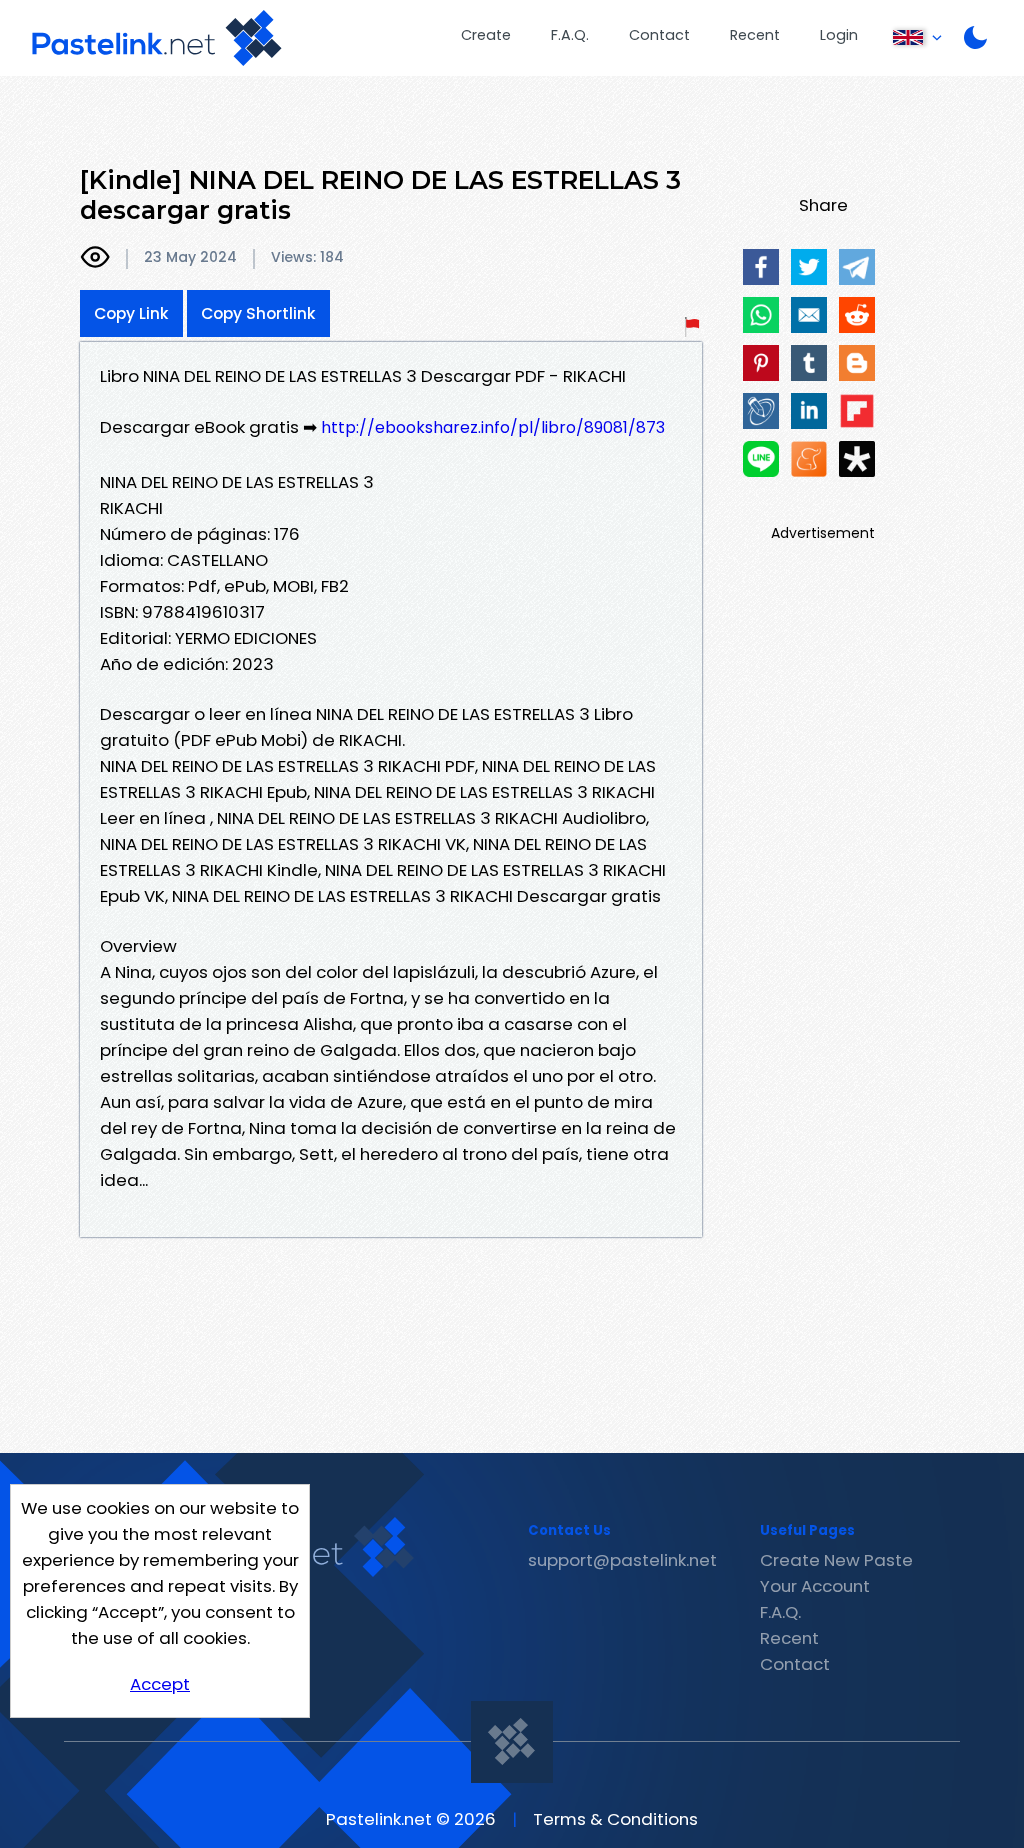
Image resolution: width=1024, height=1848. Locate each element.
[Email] (809, 315)
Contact (659, 35)
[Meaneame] (809, 459)
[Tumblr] (809, 363)
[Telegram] (857, 267)
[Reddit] (857, 315)
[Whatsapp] (761, 315)
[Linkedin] (809, 411)
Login (839, 35)
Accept (160, 1684)
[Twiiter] (809, 267)
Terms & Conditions (615, 1819)
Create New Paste (836, 1560)
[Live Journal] (761, 411)
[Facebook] (761, 267)
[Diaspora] (857, 459)
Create (486, 35)
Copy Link (131, 313)
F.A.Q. (570, 35)
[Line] (761, 459)
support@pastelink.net (622, 1560)
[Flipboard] (857, 411)
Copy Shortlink (258, 313)
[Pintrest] (761, 363)
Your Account (815, 1586)
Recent (755, 35)
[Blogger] (857, 363)
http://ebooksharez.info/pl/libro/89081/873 (493, 427)
